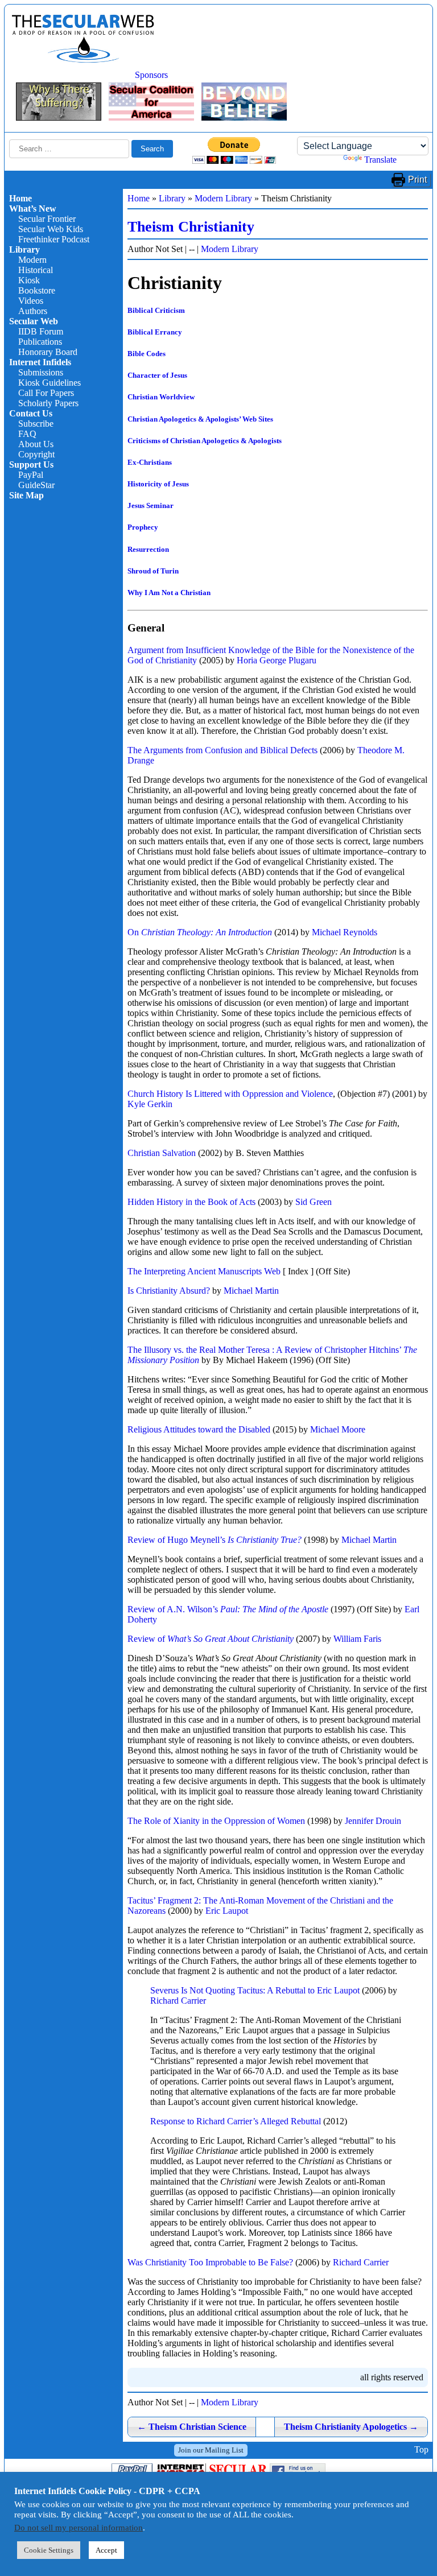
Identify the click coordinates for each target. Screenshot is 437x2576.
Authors (33, 311)
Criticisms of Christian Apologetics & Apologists (205, 441)
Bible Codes (147, 354)
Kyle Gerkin (150, 1104)
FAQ (27, 434)
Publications (40, 342)
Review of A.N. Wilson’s (228, 1609)
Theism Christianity (191, 227)
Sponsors (151, 75)
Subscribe (36, 424)
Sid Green (314, 1202)
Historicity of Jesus (158, 484)
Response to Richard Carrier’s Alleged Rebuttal (236, 2121)
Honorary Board (48, 352)
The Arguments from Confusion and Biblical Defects (222, 750)
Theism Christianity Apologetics (351, 2427)
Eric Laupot (227, 1911)
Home (20, 198)
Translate (380, 160)
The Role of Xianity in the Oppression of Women (216, 1821)
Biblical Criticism (156, 310)
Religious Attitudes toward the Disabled (199, 1429)
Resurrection (148, 549)
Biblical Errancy (155, 332)
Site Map (26, 495)
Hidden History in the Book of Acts (191, 1202)
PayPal (31, 475)
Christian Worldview (161, 397)
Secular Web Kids (51, 229)
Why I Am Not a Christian (169, 593)
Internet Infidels (40, 362)
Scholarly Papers (48, 403)
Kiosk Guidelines (50, 383)
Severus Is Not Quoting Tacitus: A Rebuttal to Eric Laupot (255, 1990)
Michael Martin (251, 1291)
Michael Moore (338, 1429)
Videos (31, 301)
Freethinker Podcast (54, 239)
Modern (32, 260)
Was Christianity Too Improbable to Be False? (210, 2262)
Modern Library (223, 198)
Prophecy (143, 527)
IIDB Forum (41, 331)
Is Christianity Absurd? (169, 1291)
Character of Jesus (157, 375)
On (200, 932)
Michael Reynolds (345, 932)
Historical (36, 270)
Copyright (36, 454)
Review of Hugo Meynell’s (215, 1540)
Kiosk (29, 280)
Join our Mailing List (211, 2450)
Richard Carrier (178, 2001)
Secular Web (34, 321)
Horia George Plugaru (277, 660)
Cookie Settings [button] (49, 2550)
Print (417, 179)
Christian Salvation (162, 1153)
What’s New (33, 209)
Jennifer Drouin (373, 1821)
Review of (211, 1639)
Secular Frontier (47, 219)
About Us (36, 444)
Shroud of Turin (153, 571)
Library (24, 249)
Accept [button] (106, 2550)
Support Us (31, 465)
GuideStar (36, 485)
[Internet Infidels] (83, 60)
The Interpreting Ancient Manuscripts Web (204, 1271)
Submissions (41, 372)
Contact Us (31, 413)
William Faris (357, 1639)
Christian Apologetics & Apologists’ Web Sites (200, 419)
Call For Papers (46, 393)
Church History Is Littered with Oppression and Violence (230, 1094)
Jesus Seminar (151, 505)
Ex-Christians (150, 462)
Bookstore (37, 290)
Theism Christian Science (192, 2427)
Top (421, 2450)
